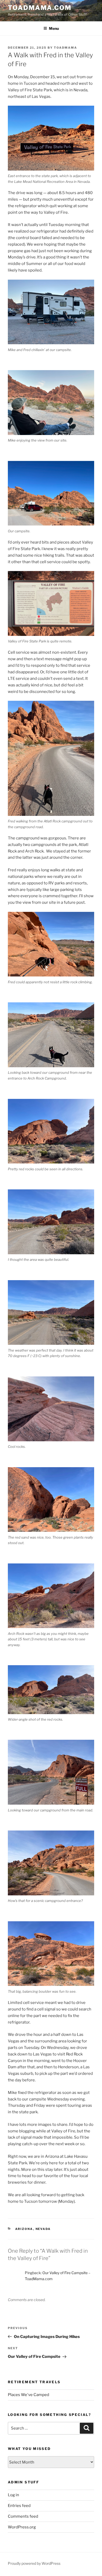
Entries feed (19, 2506)
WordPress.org (22, 2527)
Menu (54, 28)
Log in (13, 2495)
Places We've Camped (29, 2395)
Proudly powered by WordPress (34, 2563)
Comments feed (23, 2516)
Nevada (43, 2229)
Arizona (24, 2229)
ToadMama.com (40, 8)
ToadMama (66, 48)
